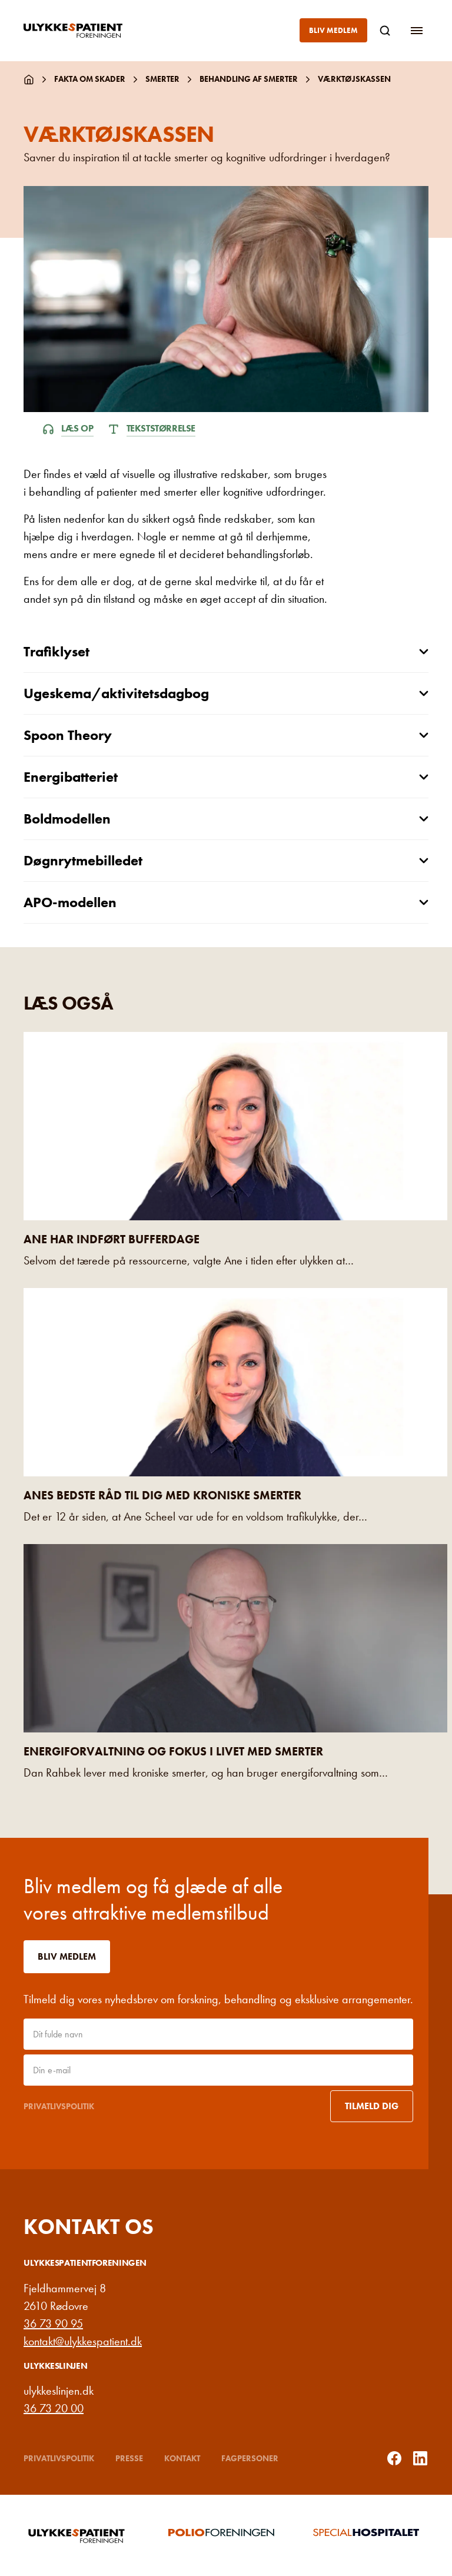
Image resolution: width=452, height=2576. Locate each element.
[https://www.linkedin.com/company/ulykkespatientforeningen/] (420, 2458)
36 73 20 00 (54, 2408)
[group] (81, 2535)
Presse (129, 2458)
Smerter (162, 79)
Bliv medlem (333, 30)
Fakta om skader (90, 79)
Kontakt (182, 2458)
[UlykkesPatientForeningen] (82, 31)
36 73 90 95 (53, 2323)
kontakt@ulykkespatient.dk (83, 2341)
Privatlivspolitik (59, 2106)
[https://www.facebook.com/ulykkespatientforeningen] (394, 2458)
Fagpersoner (250, 2458)
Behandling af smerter (249, 79)
